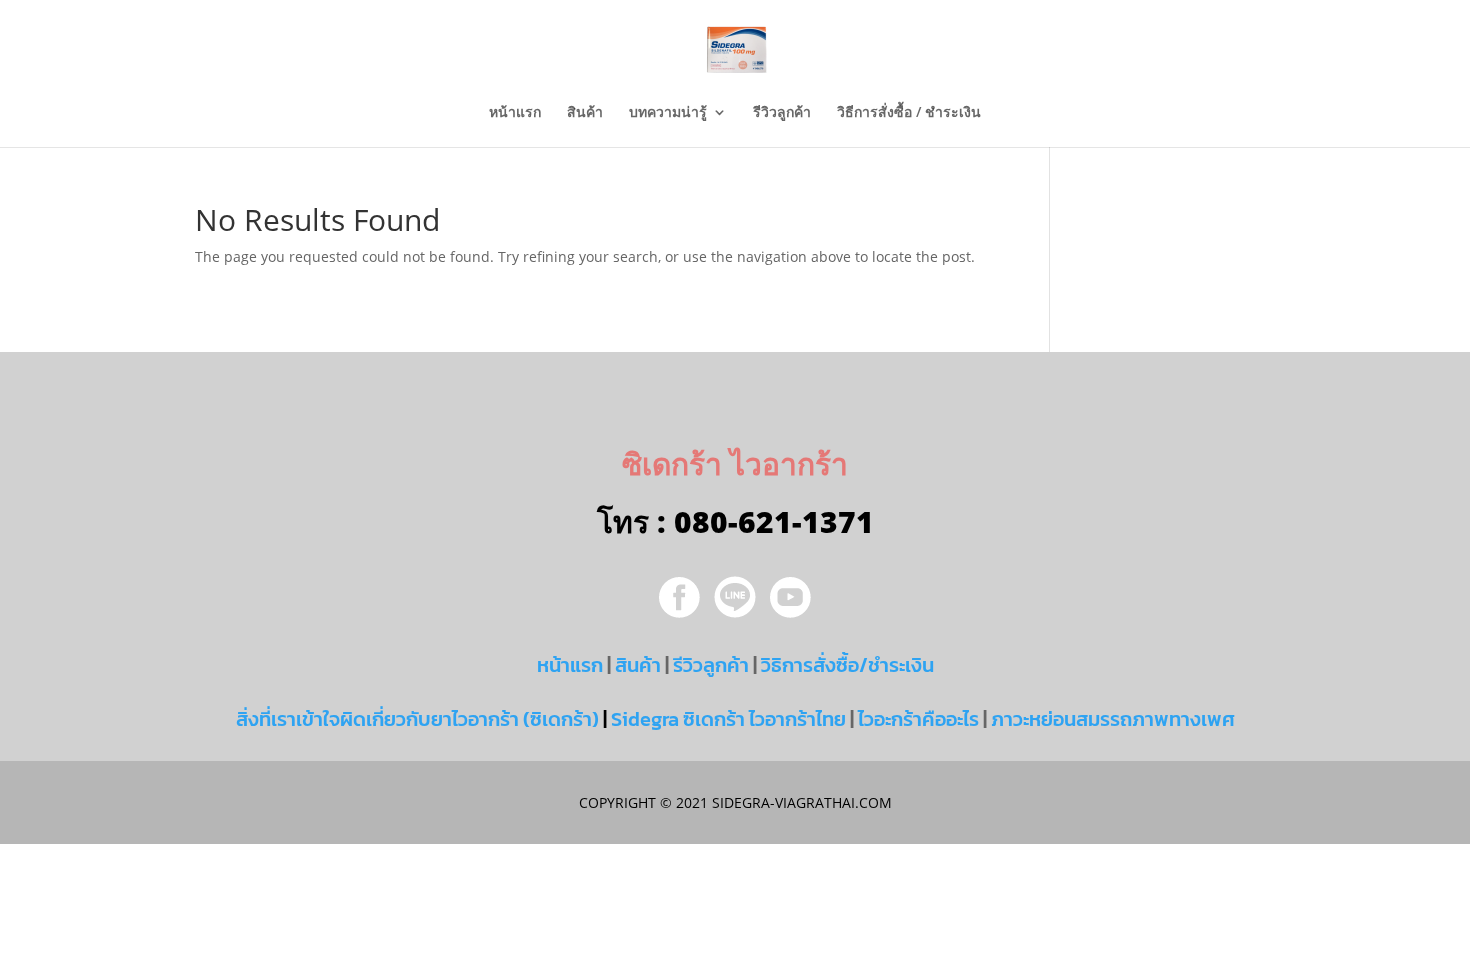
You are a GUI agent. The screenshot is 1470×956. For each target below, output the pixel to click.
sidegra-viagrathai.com (800, 802)
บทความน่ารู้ (668, 113)
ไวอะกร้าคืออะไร (918, 719)
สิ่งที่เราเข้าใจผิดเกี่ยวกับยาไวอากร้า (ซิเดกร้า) (417, 719)
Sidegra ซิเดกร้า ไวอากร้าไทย (728, 719)
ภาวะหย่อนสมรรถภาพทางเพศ (1113, 719)
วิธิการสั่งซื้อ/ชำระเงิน (847, 665)
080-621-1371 (774, 521)
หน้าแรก (515, 113)
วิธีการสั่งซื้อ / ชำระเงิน (909, 113)
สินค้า (585, 113)
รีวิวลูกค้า (782, 113)
